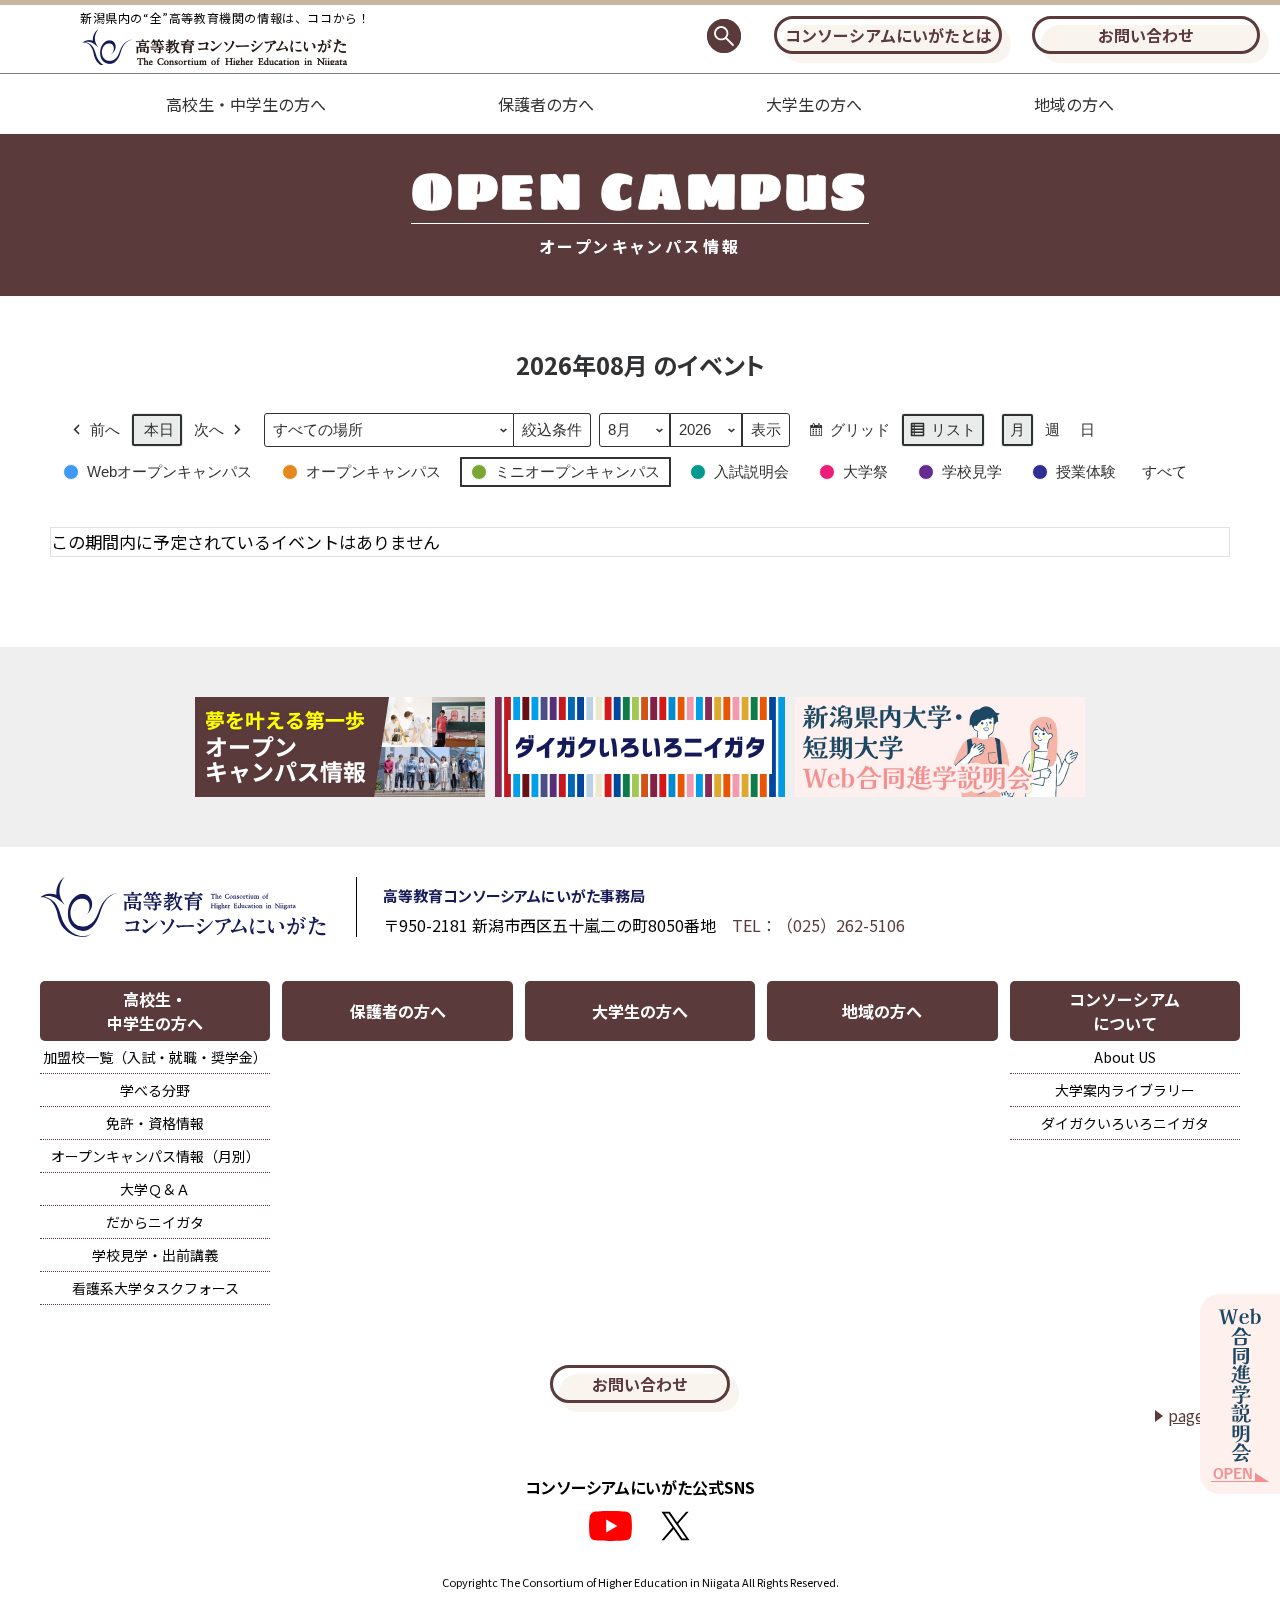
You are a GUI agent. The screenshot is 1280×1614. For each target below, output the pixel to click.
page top (1201, 1415)
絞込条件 (551, 434)
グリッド (849, 434)
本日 (159, 429)
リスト (942, 434)
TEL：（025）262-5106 (818, 925)
